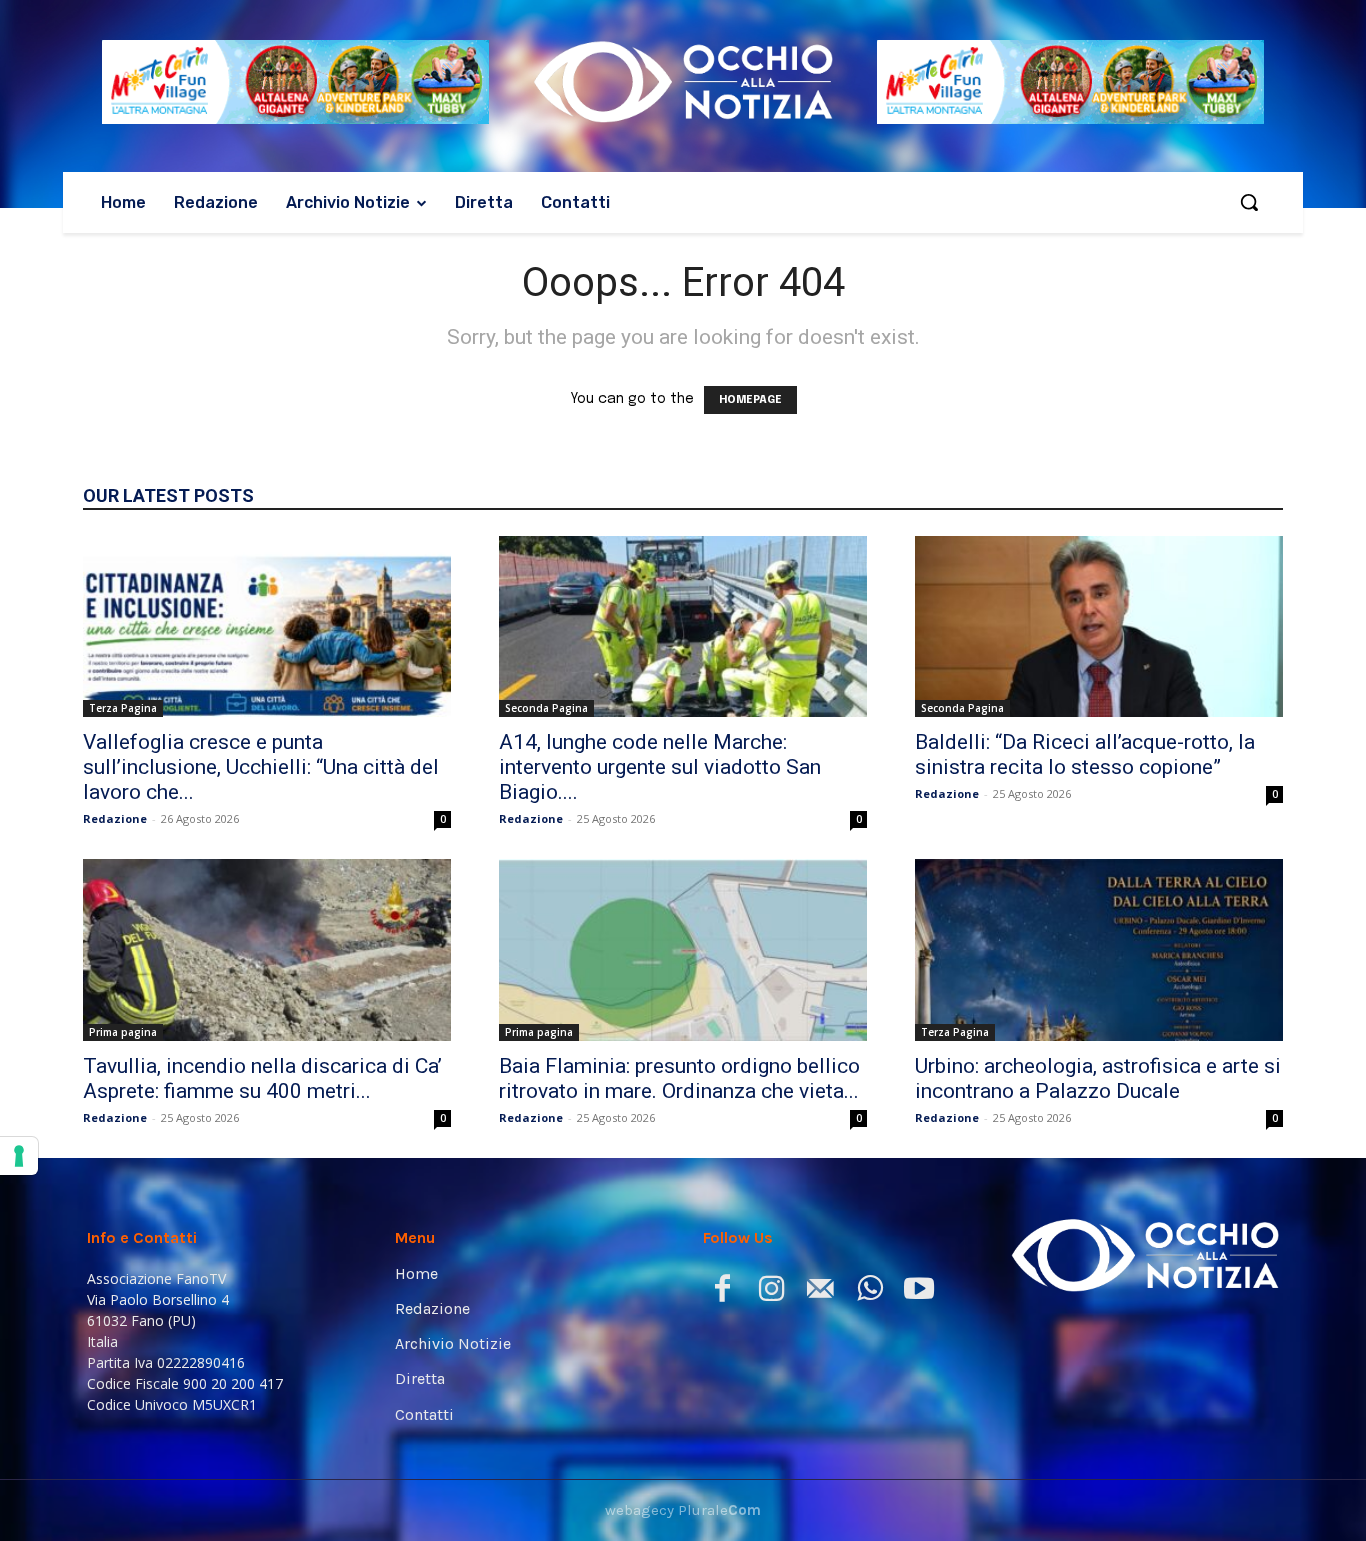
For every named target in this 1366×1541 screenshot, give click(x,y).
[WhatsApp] (869, 1292)
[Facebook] (722, 1292)
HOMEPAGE (750, 400)
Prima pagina (123, 1032)
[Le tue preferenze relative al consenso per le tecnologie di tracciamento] (19, 1156)
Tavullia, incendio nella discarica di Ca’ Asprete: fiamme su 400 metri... (262, 1078)
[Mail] (820, 1292)
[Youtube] (918, 1292)
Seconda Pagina (546, 708)
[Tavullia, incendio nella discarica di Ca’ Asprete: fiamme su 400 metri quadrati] (267, 950)
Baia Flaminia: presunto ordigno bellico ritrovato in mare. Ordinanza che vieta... (679, 1078)
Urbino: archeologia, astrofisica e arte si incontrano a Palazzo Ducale (1098, 1078)
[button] (1249, 202)
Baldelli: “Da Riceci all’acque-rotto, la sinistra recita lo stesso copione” (1085, 754)
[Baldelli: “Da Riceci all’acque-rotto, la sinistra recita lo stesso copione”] (1099, 627)
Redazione (115, 818)
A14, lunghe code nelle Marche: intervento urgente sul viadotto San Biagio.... (660, 767)
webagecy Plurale (683, 1510)
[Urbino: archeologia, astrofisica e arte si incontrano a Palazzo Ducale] (1099, 950)
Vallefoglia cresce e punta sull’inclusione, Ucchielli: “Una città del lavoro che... (261, 767)
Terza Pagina (123, 708)
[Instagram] (771, 1292)
